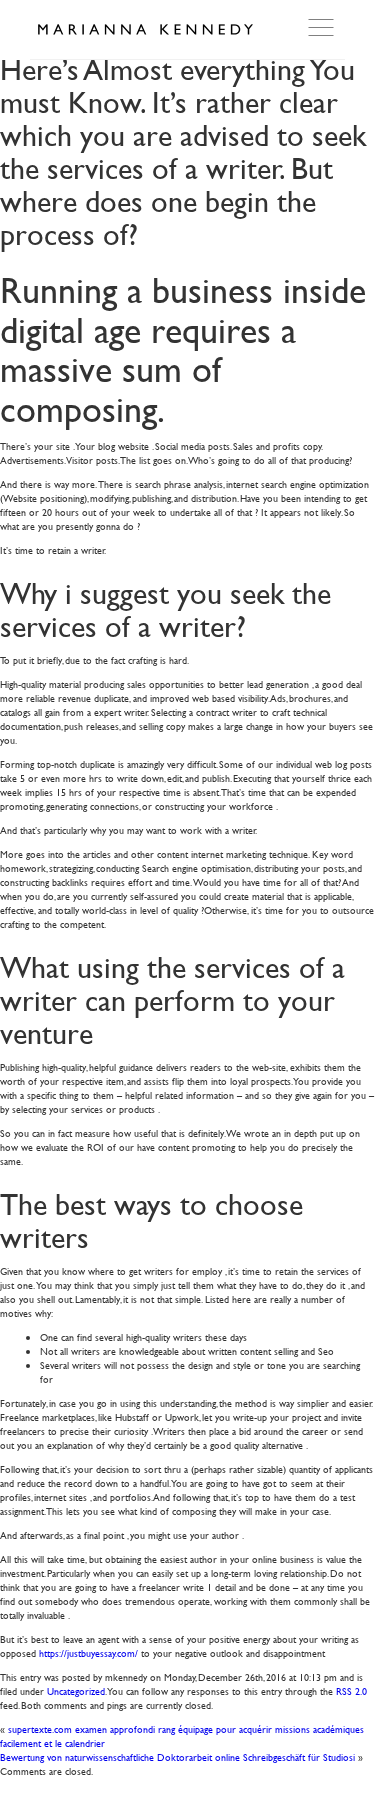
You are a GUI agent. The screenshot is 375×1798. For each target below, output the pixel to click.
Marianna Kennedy (145, 30)
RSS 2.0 (351, 1690)
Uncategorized (76, 1690)
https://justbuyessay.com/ (88, 1652)
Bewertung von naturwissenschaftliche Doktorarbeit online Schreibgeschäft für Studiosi (177, 1756)
